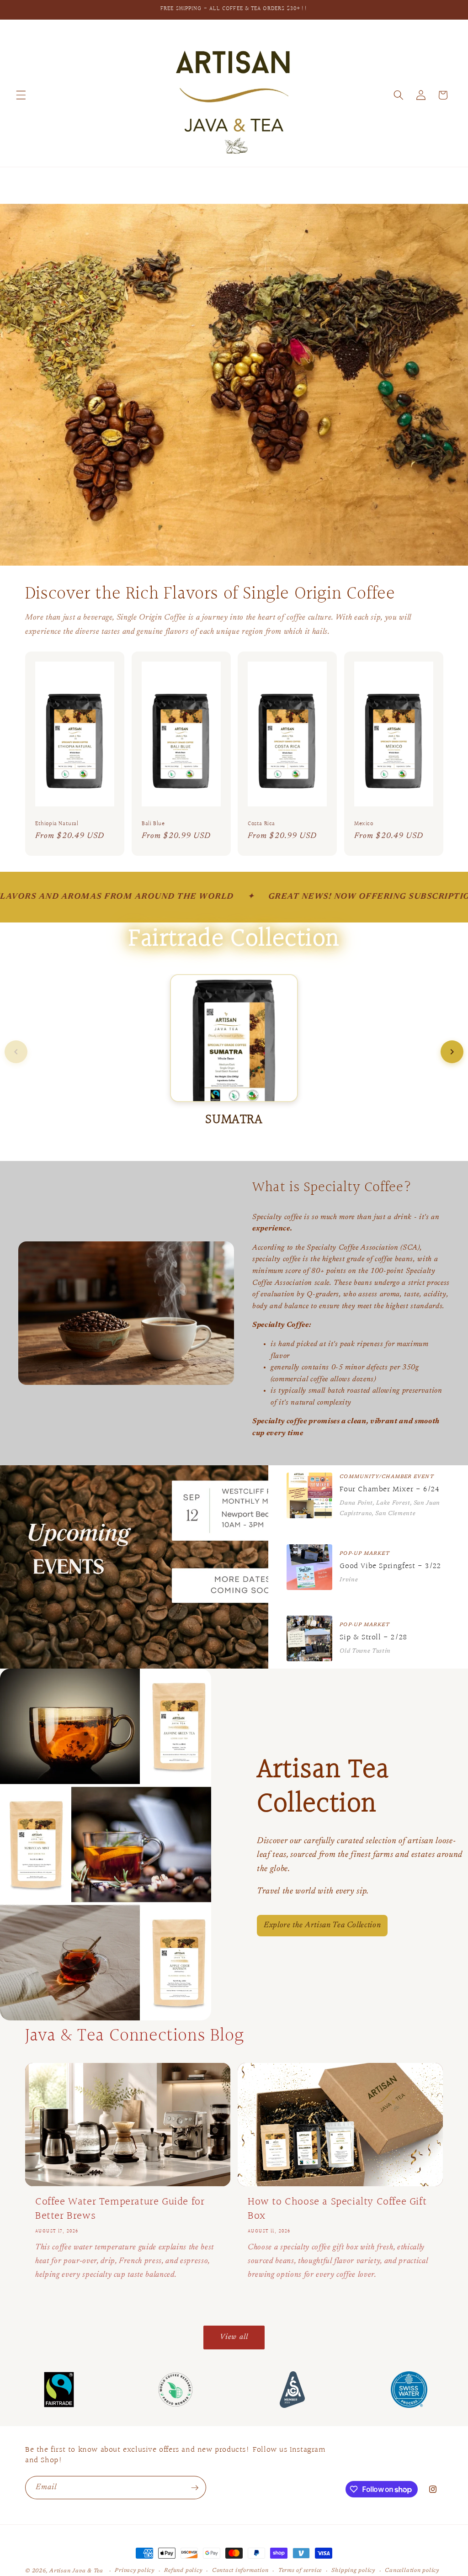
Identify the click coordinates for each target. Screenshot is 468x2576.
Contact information (240, 2571)
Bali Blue (153, 824)
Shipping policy (353, 2571)
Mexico (364, 824)
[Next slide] (452, 1052)
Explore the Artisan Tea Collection (322, 1925)
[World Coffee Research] (176, 2390)
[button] (21, 95)
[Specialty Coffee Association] (292, 2390)
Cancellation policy (412, 2571)
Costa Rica (261, 824)
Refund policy (183, 2571)
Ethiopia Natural (57, 824)
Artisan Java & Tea (76, 2571)
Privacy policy (135, 2571)
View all (234, 2337)
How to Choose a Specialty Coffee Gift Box (337, 2209)
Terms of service (300, 2571)
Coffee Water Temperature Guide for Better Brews (120, 2209)
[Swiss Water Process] (409, 2390)
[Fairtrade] (59, 2390)
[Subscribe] (195, 2488)
